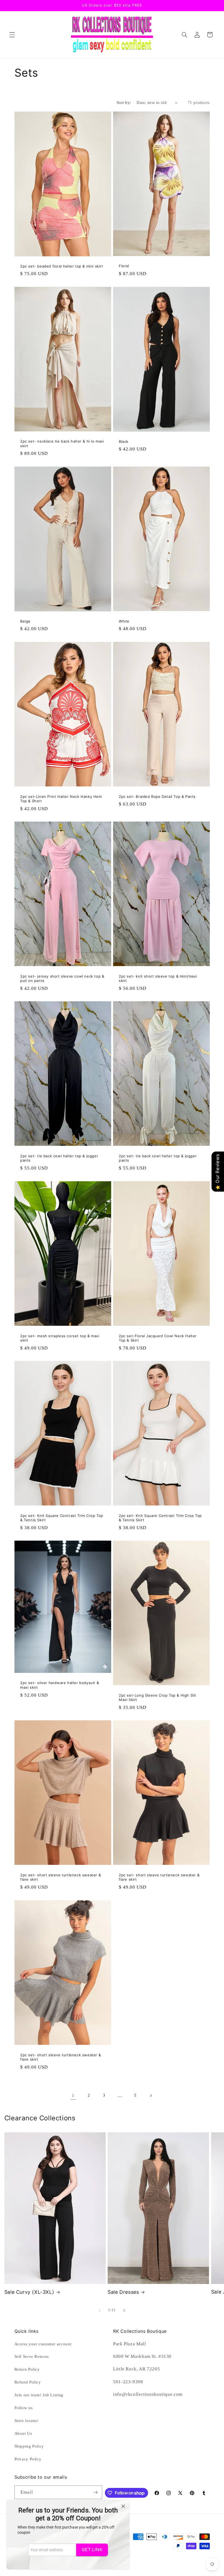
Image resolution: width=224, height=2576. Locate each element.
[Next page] (151, 2096)
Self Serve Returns (32, 2356)
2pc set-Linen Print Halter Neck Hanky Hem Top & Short (61, 799)
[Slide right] (124, 2310)
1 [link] (73, 2095)
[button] (12, 35)
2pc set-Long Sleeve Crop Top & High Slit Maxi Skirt (157, 1698)
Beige (25, 621)
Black (124, 441)
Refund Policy (28, 2382)
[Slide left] (100, 2310)
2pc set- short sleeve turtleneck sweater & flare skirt (61, 1877)
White (124, 621)
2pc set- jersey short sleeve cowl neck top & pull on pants (62, 979)
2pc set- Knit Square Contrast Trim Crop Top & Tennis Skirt (62, 1518)
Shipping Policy (29, 2446)
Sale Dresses (123, 2292)
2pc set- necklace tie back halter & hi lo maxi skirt (62, 444)
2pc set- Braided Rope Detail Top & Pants (157, 796)
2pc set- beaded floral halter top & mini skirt (62, 266)
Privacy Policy (28, 2459)
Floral (124, 266)
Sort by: (124, 103)
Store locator (26, 2421)
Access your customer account (43, 2344)
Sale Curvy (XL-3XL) (29, 2292)
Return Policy (27, 2369)
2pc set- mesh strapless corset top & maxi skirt (60, 1338)
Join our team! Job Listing (39, 2395)
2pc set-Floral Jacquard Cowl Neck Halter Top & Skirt (158, 1338)
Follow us (24, 2408)
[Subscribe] (95, 2492)
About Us (23, 2433)
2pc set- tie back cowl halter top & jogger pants (59, 1158)
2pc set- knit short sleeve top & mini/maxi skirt (158, 979)
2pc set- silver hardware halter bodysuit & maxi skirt (60, 1685)
